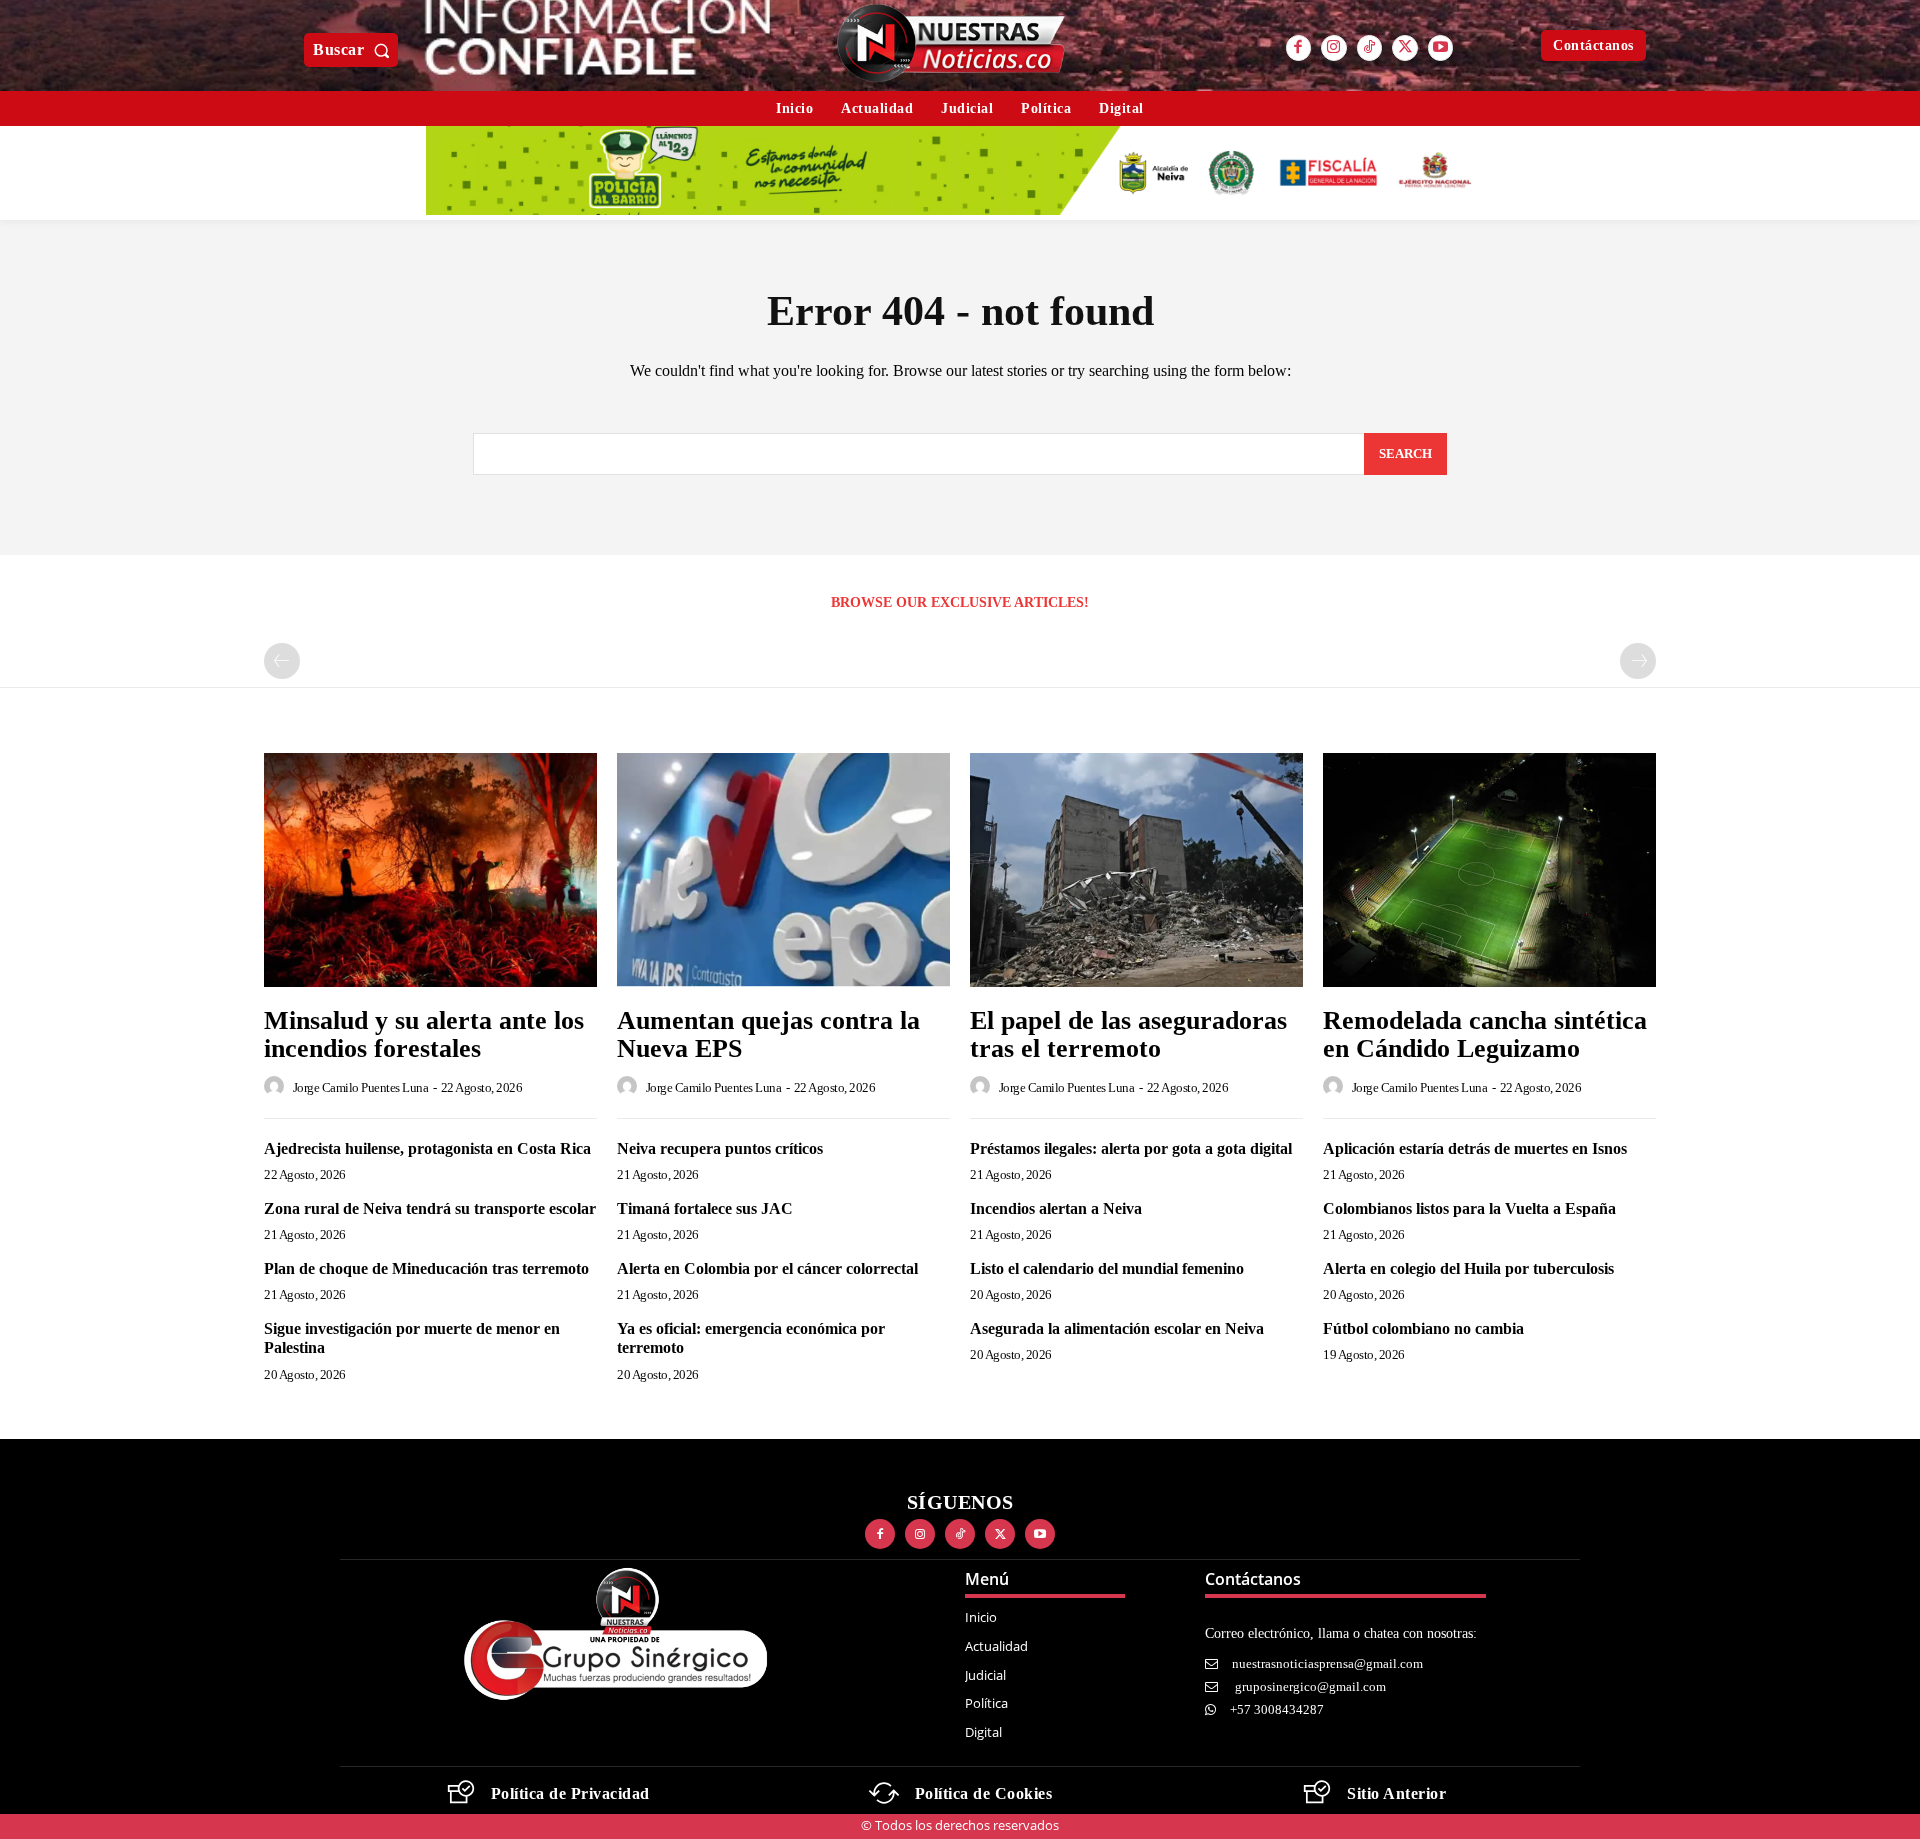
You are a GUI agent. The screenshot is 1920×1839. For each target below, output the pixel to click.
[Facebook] (1299, 48)
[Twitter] (1405, 48)
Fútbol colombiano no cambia (1423, 1328)
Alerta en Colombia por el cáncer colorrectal (767, 1268)
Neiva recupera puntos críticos (720, 1148)
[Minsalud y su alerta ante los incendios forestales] (430, 869)
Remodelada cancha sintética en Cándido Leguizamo (1485, 1035)
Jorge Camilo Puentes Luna (361, 1087)
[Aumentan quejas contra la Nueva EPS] (783, 869)
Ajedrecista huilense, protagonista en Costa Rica (427, 1148)
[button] (355, 50)
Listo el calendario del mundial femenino (1107, 1268)
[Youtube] (1441, 48)
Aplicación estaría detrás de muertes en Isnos (1475, 1148)
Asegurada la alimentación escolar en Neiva (1117, 1328)
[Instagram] (1334, 48)
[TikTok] (1370, 48)
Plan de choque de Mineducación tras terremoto (426, 1268)
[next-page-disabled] (1638, 661)
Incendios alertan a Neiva (1056, 1208)
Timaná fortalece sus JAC (705, 1208)
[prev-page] (282, 661)
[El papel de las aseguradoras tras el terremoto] (1136, 869)
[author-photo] (277, 1087)
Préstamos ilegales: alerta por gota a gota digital (1131, 1148)
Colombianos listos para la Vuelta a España (1469, 1208)
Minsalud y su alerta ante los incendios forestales (424, 1035)
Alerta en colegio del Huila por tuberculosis (1468, 1268)
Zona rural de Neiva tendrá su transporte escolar (430, 1208)
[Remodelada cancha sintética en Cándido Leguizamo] (1489, 869)
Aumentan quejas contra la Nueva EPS (768, 1035)
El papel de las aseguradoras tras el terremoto (1128, 1035)
